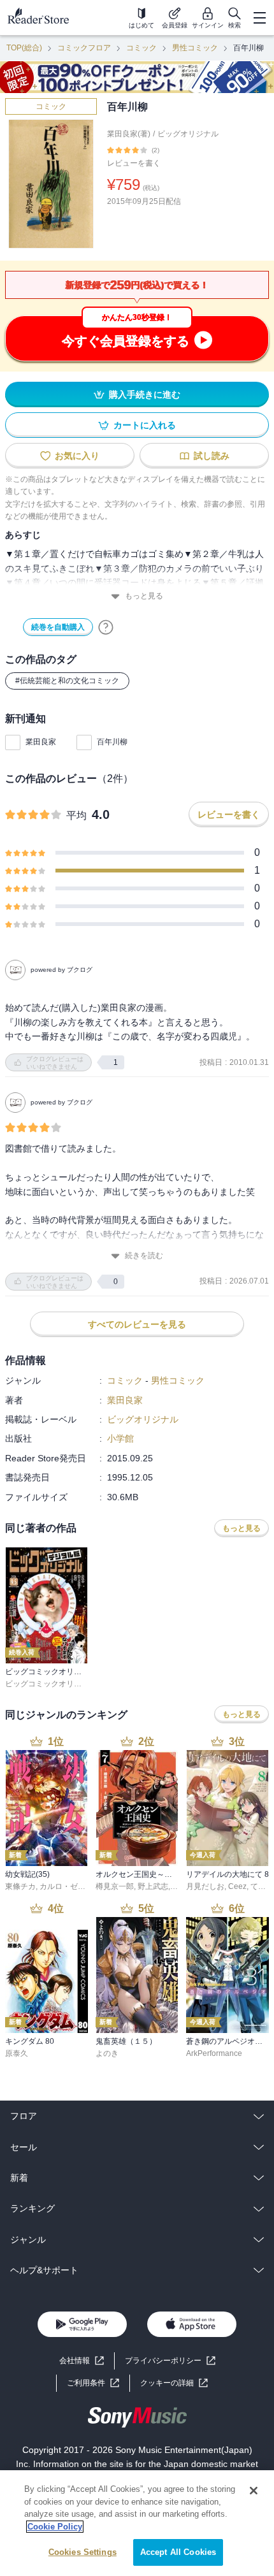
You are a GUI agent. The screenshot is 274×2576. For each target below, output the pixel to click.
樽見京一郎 (115, 1886)
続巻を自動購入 (58, 627)
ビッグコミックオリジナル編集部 (62, 1684)
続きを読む (144, 1255)
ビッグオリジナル (188, 134)
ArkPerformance (214, 2053)
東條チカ (20, 1886)
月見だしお (205, 1886)
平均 (76, 815)
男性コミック (195, 48)
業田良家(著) (129, 134)
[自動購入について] (106, 627)
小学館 (120, 1438)
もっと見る (144, 596)
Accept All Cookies (178, 2552)
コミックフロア (84, 48)
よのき (107, 2053)
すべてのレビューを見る (137, 1324)
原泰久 (17, 2053)
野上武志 (153, 1886)
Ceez (237, 1886)
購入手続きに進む (145, 394)
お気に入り (77, 456)
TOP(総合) (24, 48)
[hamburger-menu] (259, 18)
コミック (141, 48)
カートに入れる (145, 425)
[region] (137, 2523)
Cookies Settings (83, 2552)
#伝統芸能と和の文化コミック (67, 681)
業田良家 (41, 742)
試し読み (212, 456)
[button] (174, 2383)
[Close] (254, 2491)
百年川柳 (112, 742)
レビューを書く (134, 163)
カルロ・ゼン (62, 1886)
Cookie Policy (55, 2527)
